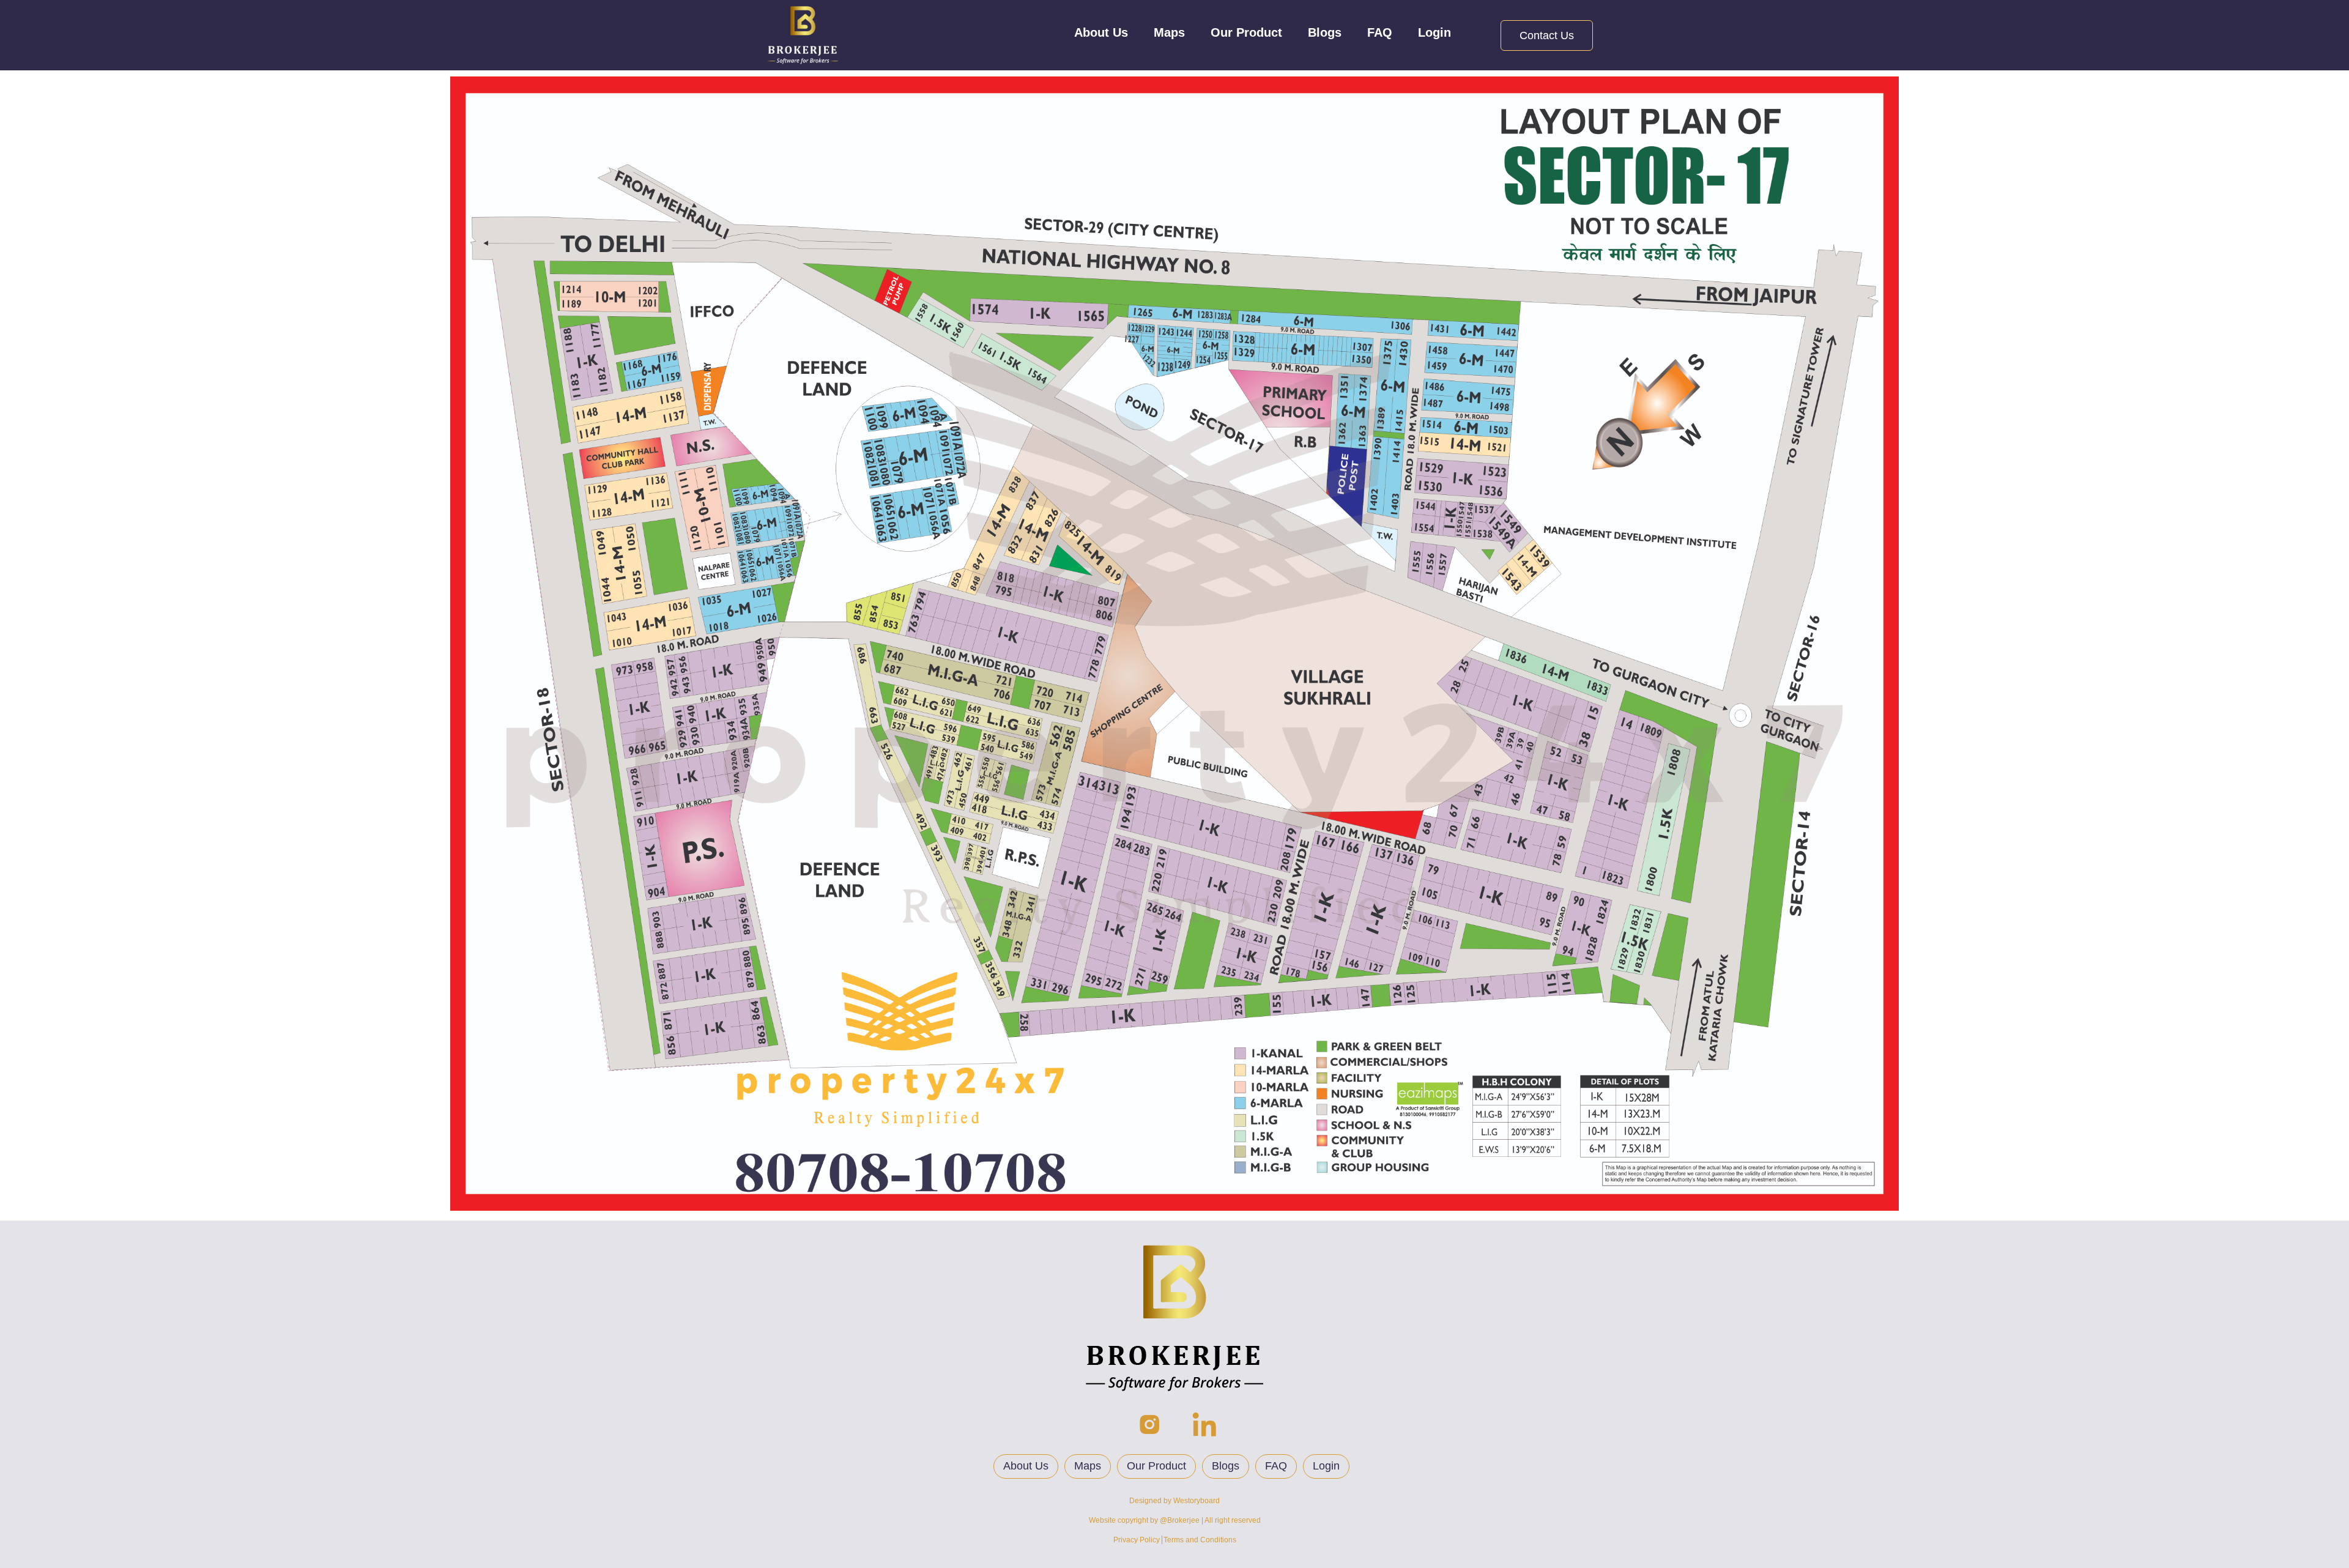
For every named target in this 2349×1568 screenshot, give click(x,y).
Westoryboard (1197, 1501)
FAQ (1380, 32)
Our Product (1246, 32)
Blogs (1325, 32)
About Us (1101, 32)
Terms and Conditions (1200, 1540)
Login (1434, 32)
